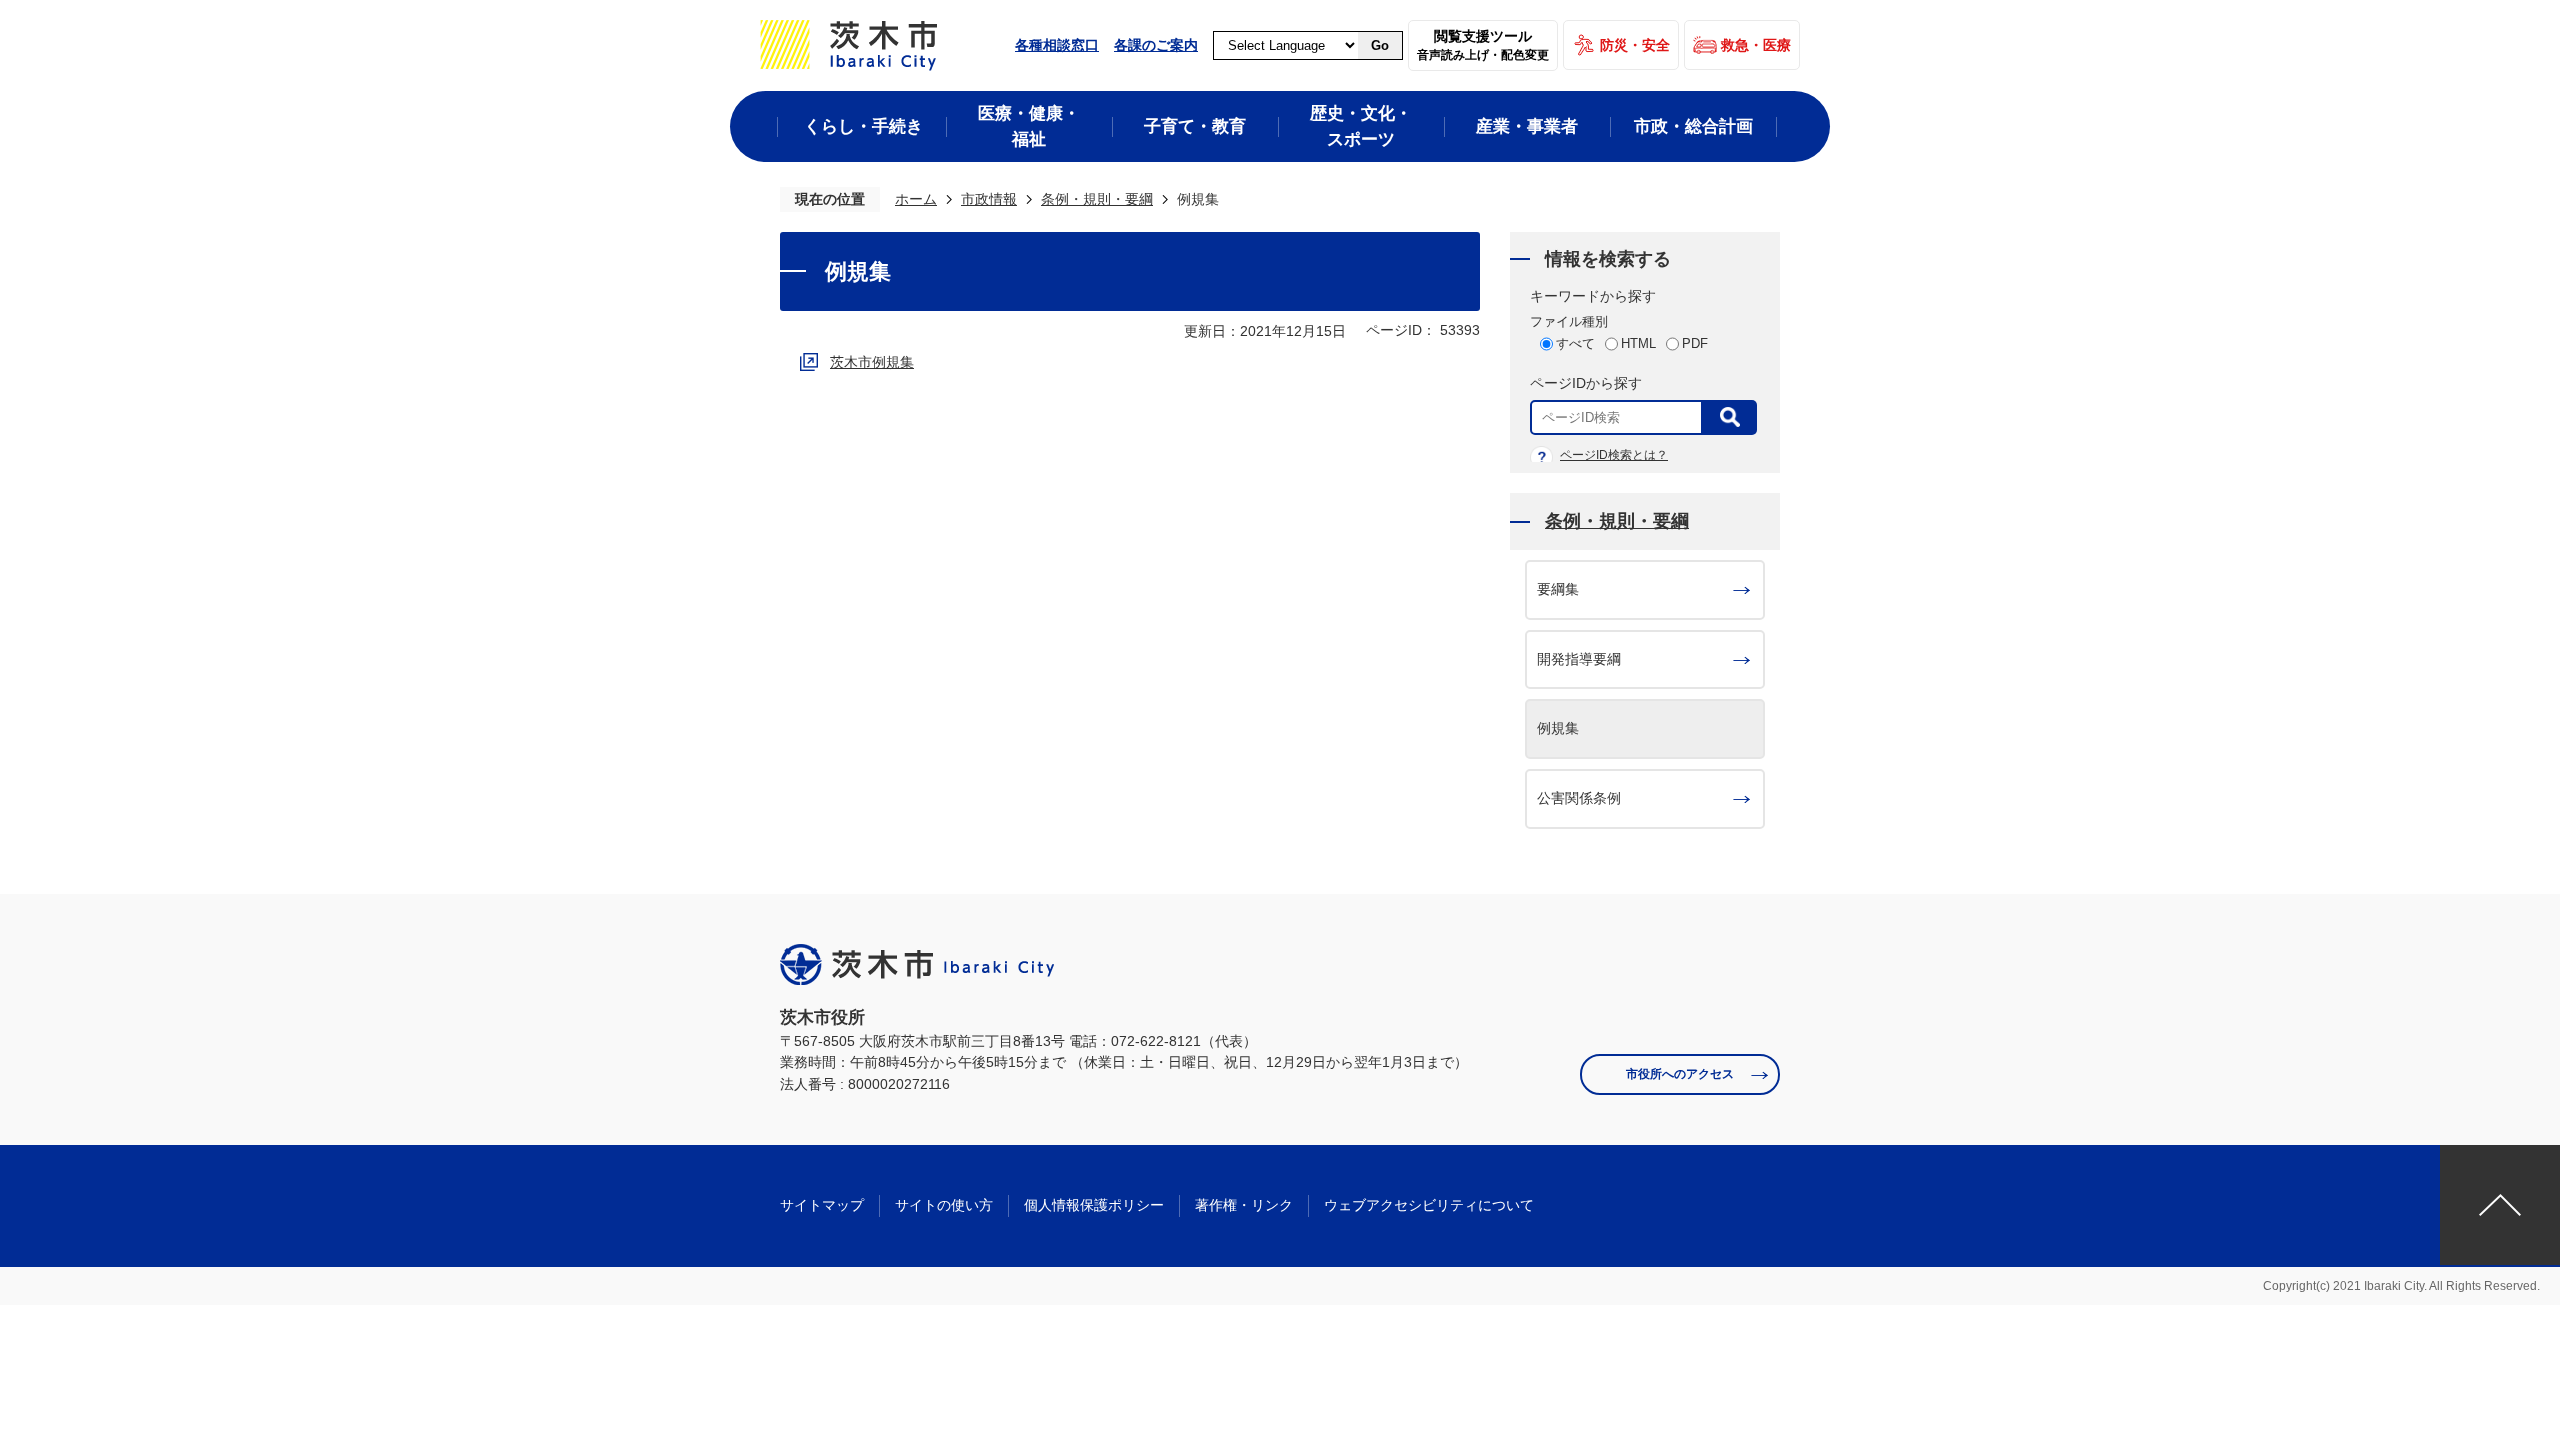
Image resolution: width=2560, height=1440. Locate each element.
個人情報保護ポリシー (1094, 1205)
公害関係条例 (1579, 798)
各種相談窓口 (1057, 45)
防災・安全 (1635, 45)
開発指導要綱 (1579, 659)
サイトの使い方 (944, 1205)
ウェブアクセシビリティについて (1429, 1205)
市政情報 (989, 199)
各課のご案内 (1156, 45)
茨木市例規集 (872, 362)
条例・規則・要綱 (1097, 199)
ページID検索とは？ (1614, 455)
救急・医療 (1756, 45)
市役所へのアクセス (1680, 1074)
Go (1380, 45)
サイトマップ (822, 1205)
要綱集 (1558, 589)
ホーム (916, 199)
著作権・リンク (1244, 1205)
